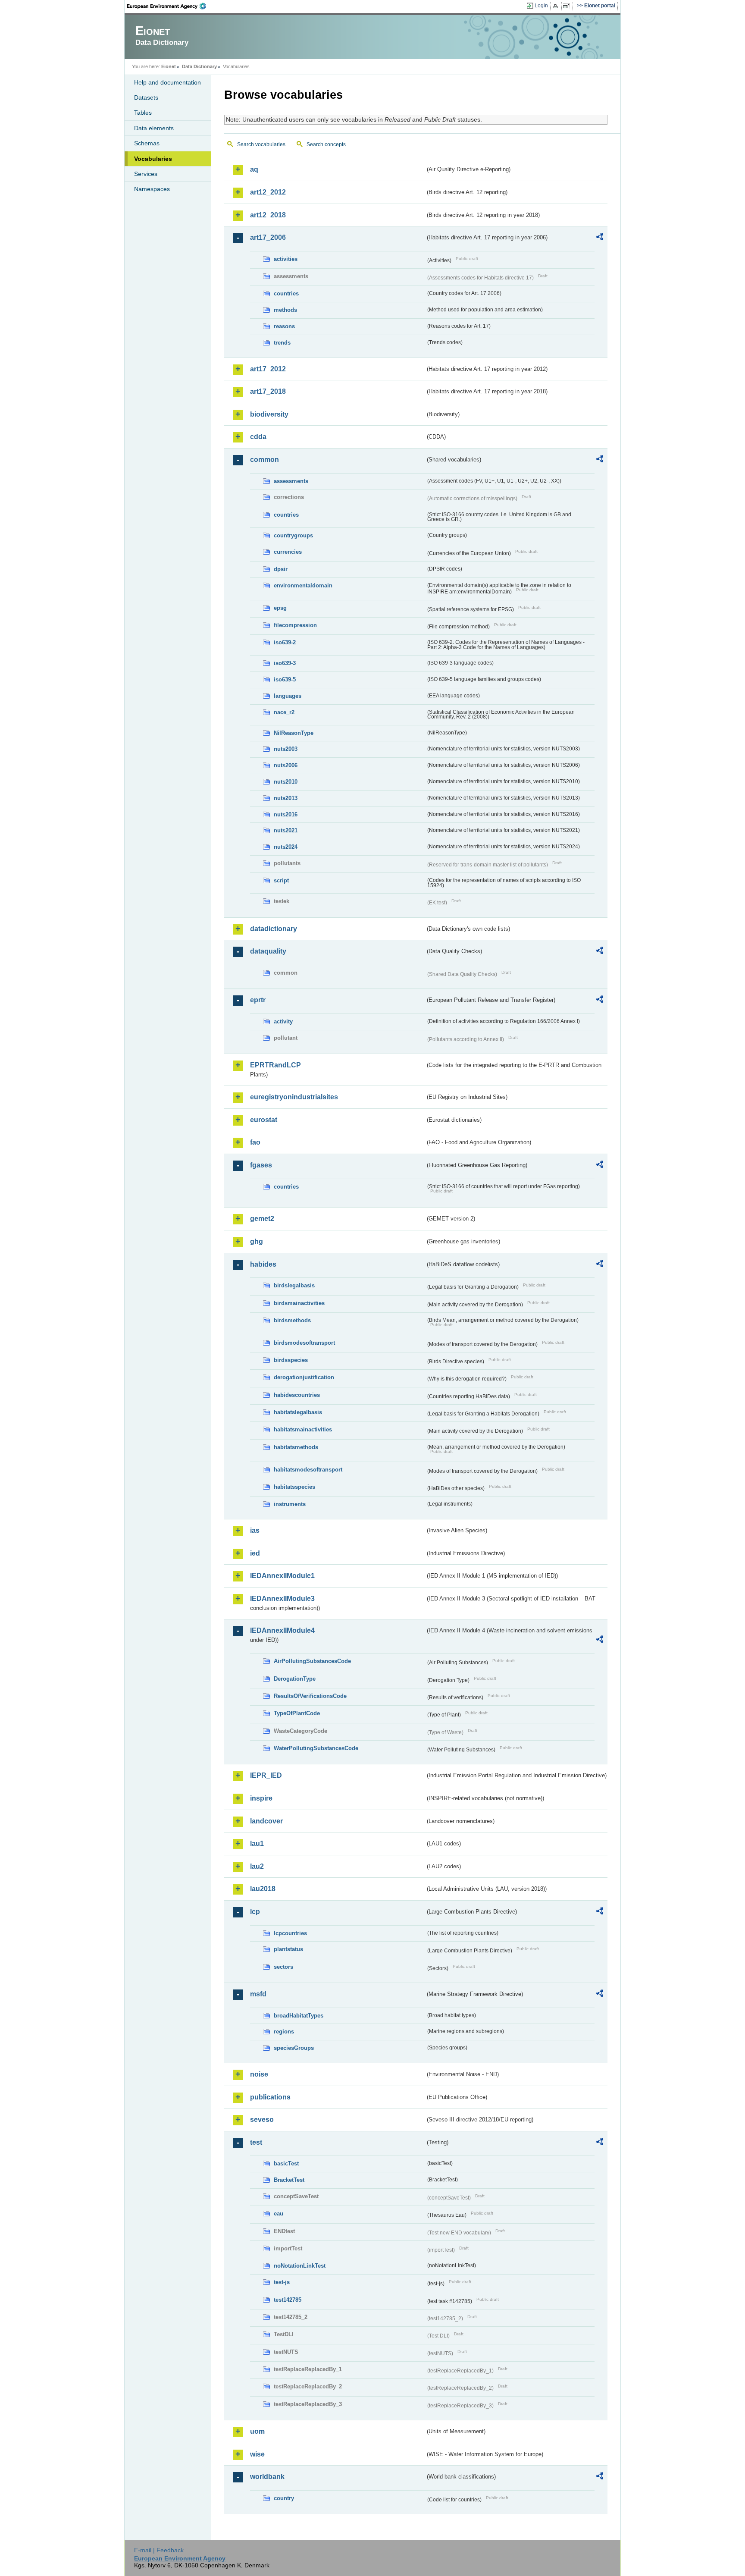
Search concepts (326, 144)
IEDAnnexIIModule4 (282, 1630)
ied (255, 1553)
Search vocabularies (261, 144)
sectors (283, 1967)
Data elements (154, 128)
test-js (282, 2282)
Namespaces (152, 189)
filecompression (295, 625)
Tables (143, 113)
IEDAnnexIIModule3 (282, 1599)
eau (279, 2214)
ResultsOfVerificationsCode (310, 1696)
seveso (262, 2119)
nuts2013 (286, 798)
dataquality (268, 951)
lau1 (257, 1843)
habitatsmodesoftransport (308, 1470)
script (281, 880)
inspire (261, 1798)
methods (285, 310)
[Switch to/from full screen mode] (568, 6)
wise (257, 2454)
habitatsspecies (294, 1487)
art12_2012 (268, 192)
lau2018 (263, 1889)
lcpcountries (290, 1933)
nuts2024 (286, 847)
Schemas (147, 143)
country (284, 2498)
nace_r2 (284, 712)
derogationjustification (304, 1377)
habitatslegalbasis (298, 1412)
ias (255, 1530)
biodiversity (269, 414)
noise (259, 2074)
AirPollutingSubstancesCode (312, 1661)
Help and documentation (167, 82)
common (265, 460)
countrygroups (293, 535)
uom (257, 2431)
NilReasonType (294, 733)
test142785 (288, 2300)
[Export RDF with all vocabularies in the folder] (600, 238)
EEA (169, 6)
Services (146, 174)
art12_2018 (268, 215)
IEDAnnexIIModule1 (282, 1576)
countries (286, 293)
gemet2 (262, 1219)
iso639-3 (285, 663)
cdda (258, 437)
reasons (284, 326)
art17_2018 (268, 391)
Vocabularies (153, 159)
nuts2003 (286, 749)
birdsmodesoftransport (304, 1343)
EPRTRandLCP (275, 1065)
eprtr (258, 1000)
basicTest (286, 2163)
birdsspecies (291, 1360)
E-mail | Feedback (159, 2550)
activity (283, 1021)
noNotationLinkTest (300, 2266)
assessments (291, 481)
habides (263, 1264)
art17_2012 (268, 369)
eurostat (264, 1120)
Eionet (169, 66)
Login (541, 6)
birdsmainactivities (299, 1303)
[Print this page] (557, 6)
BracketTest (289, 2180)
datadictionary (274, 929)
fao (255, 1142)
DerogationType (295, 1679)
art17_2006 (268, 237)
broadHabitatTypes (299, 2016)
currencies (288, 552)
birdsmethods (292, 1320)
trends (282, 343)
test (256, 2142)
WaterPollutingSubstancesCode (316, 1748)
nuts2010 (286, 782)
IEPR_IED (266, 1775)
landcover (266, 1821)
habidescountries (297, 1395)
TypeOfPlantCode (297, 1713)
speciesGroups (294, 2048)
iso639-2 (285, 642)
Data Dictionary (199, 66)
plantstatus (288, 1949)
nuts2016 (286, 814)
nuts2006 (286, 765)
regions (284, 2032)
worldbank (267, 2477)
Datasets (146, 97)
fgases (261, 1165)
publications (270, 2097)
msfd (258, 1994)
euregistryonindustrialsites (294, 1097)
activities (286, 259)
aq (254, 169)
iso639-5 (285, 679)
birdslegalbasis (294, 1285)
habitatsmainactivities (303, 1429)
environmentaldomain (303, 585)
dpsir (281, 569)
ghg (257, 1241)
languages (288, 696)
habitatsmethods (296, 1447)
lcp (255, 1912)
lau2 (257, 1866)
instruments (290, 1504)
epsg (280, 608)
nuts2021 (286, 830)
